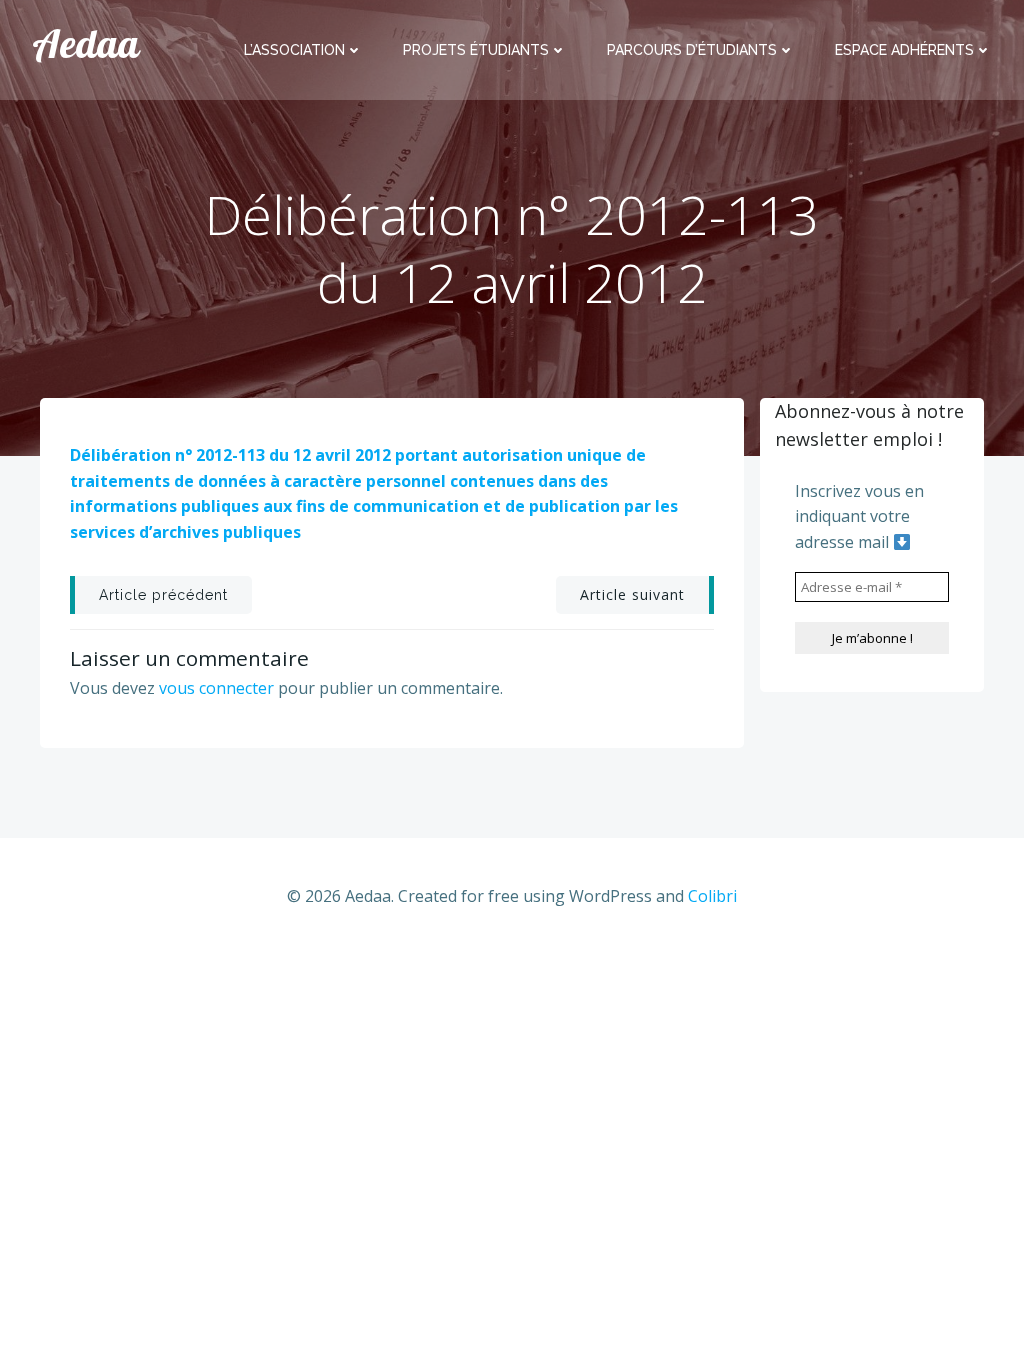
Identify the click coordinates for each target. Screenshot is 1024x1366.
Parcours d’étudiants (692, 50)
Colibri (712, 896)
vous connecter (216, 688)
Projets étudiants (476, 50)
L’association (294, 50)
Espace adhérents (904, 50)
